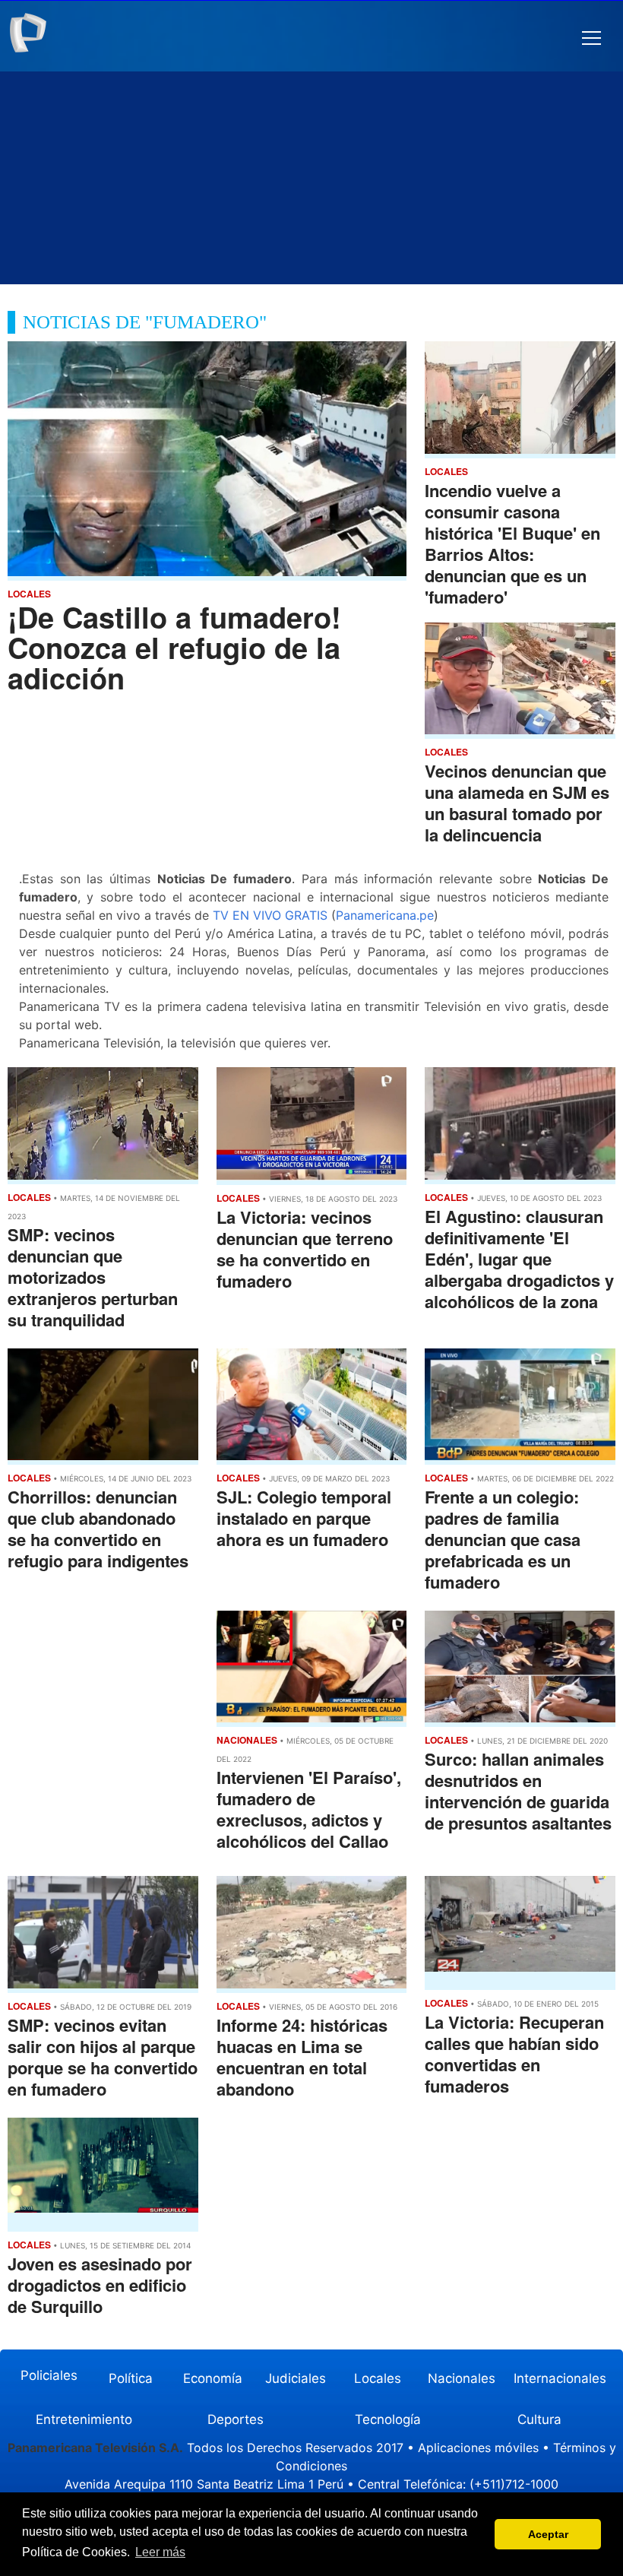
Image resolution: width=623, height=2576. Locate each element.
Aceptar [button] (548, 2534)
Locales (378, 2378)
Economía (213, 2378)
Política (131, 2378)
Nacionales (462, 2378)
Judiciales (296, 2378)
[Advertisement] (311, 178)
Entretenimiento (84, 2419)
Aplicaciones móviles (478, 2448)
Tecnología (388, 2419)
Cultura (539, 2419)
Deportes (236, 2419)
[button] (591, 38)
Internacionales (560, 2378)
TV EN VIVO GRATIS (270, 915)
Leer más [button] (160, 2552)
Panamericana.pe (385, 915)
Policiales (49, 2375)
